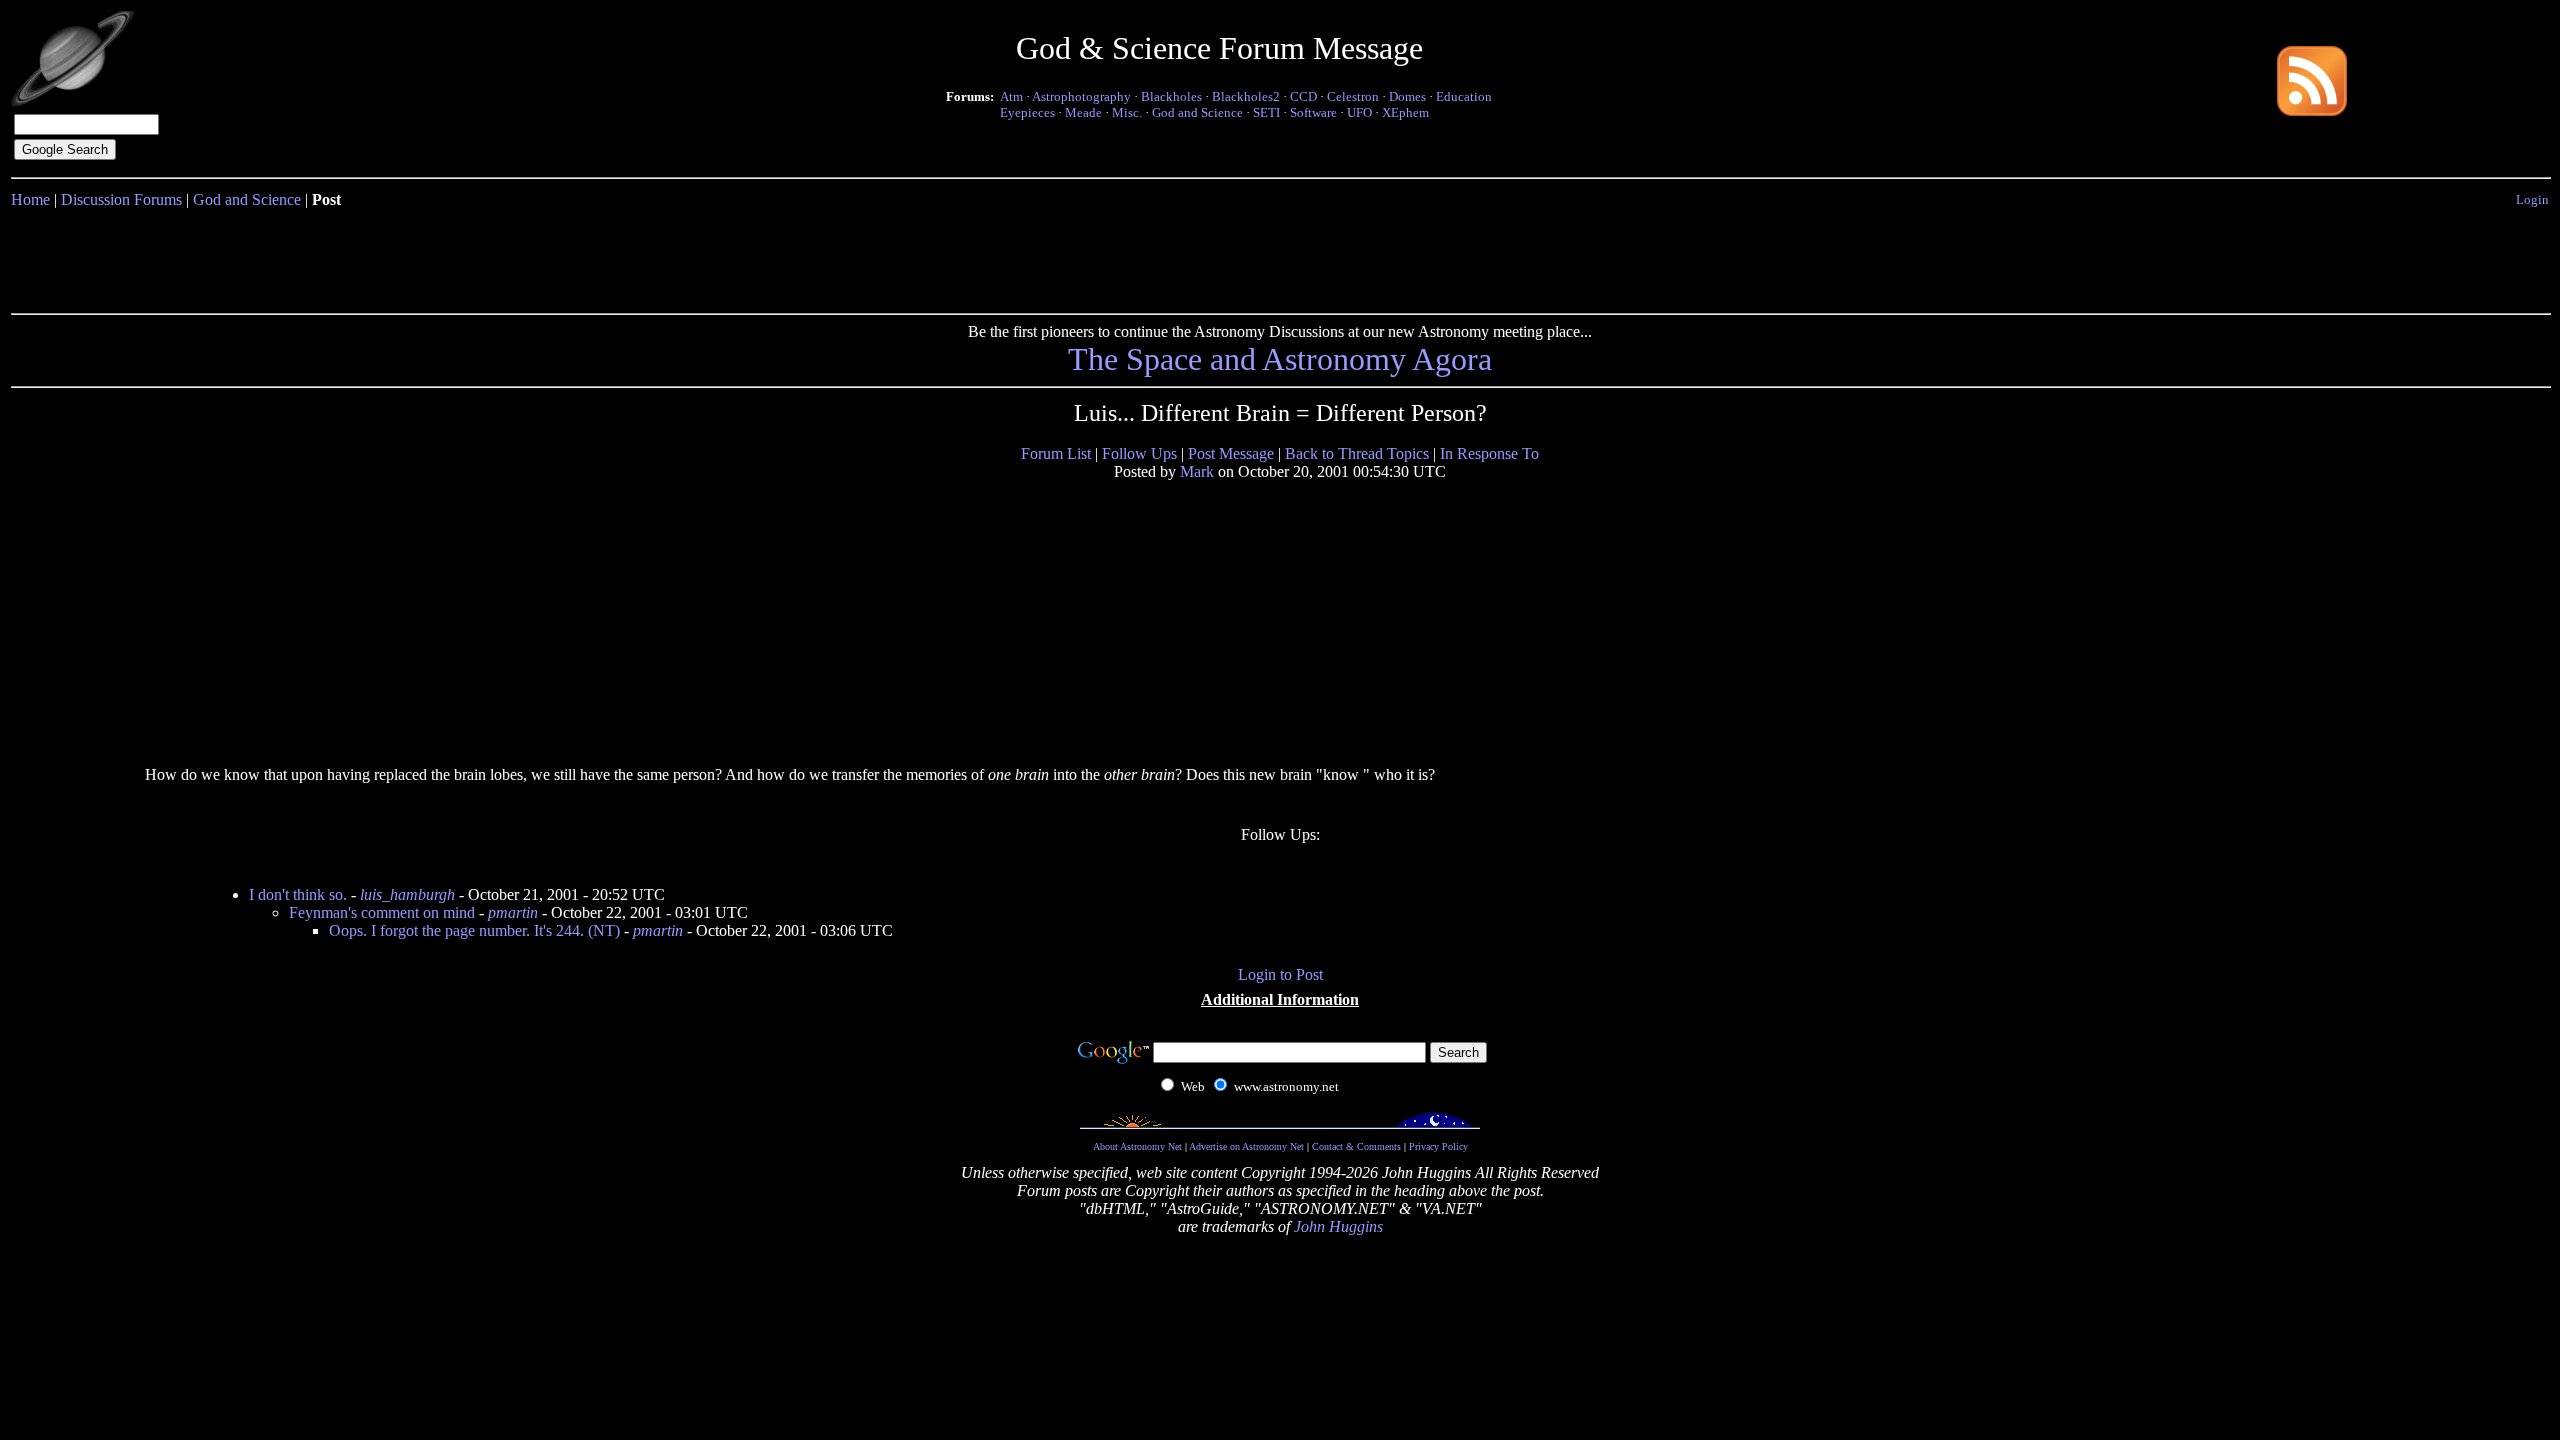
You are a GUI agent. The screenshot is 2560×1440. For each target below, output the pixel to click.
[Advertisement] (1280, 257)
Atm (1011, 96)
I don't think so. (298, 894)
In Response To (1489, 453)
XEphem (1405, 112)
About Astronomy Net (1137, 1146)
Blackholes (1171, 96)
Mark (1197, 471)
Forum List (1056, 453)
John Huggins (1338, 1226)
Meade (1083, 112)
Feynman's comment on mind (382, 912)
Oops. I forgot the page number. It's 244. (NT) (474, 930)
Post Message (1231, 453)
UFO (1359, 112)
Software (1313, 112)
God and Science (1197, 112)
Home (30, 199)
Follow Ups (1139, 453)
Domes (1407, 96)
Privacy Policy (1438, 1146)
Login (2532, 199)
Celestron (1353, 96)
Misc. (1127, 112)
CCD (1303, 96)
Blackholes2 (1246, 96)
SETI (1266, 112)
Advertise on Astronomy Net (1246, 1146)
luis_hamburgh (407, 894)
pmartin (513, 912)
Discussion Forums (121, 199)
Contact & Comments (1356, 1146)
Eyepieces (1027, 112)
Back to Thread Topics (1357, 453)
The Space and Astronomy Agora (1280, 359)
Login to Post (1280, 974)
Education (1464, 96)
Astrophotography (1081, 96)
